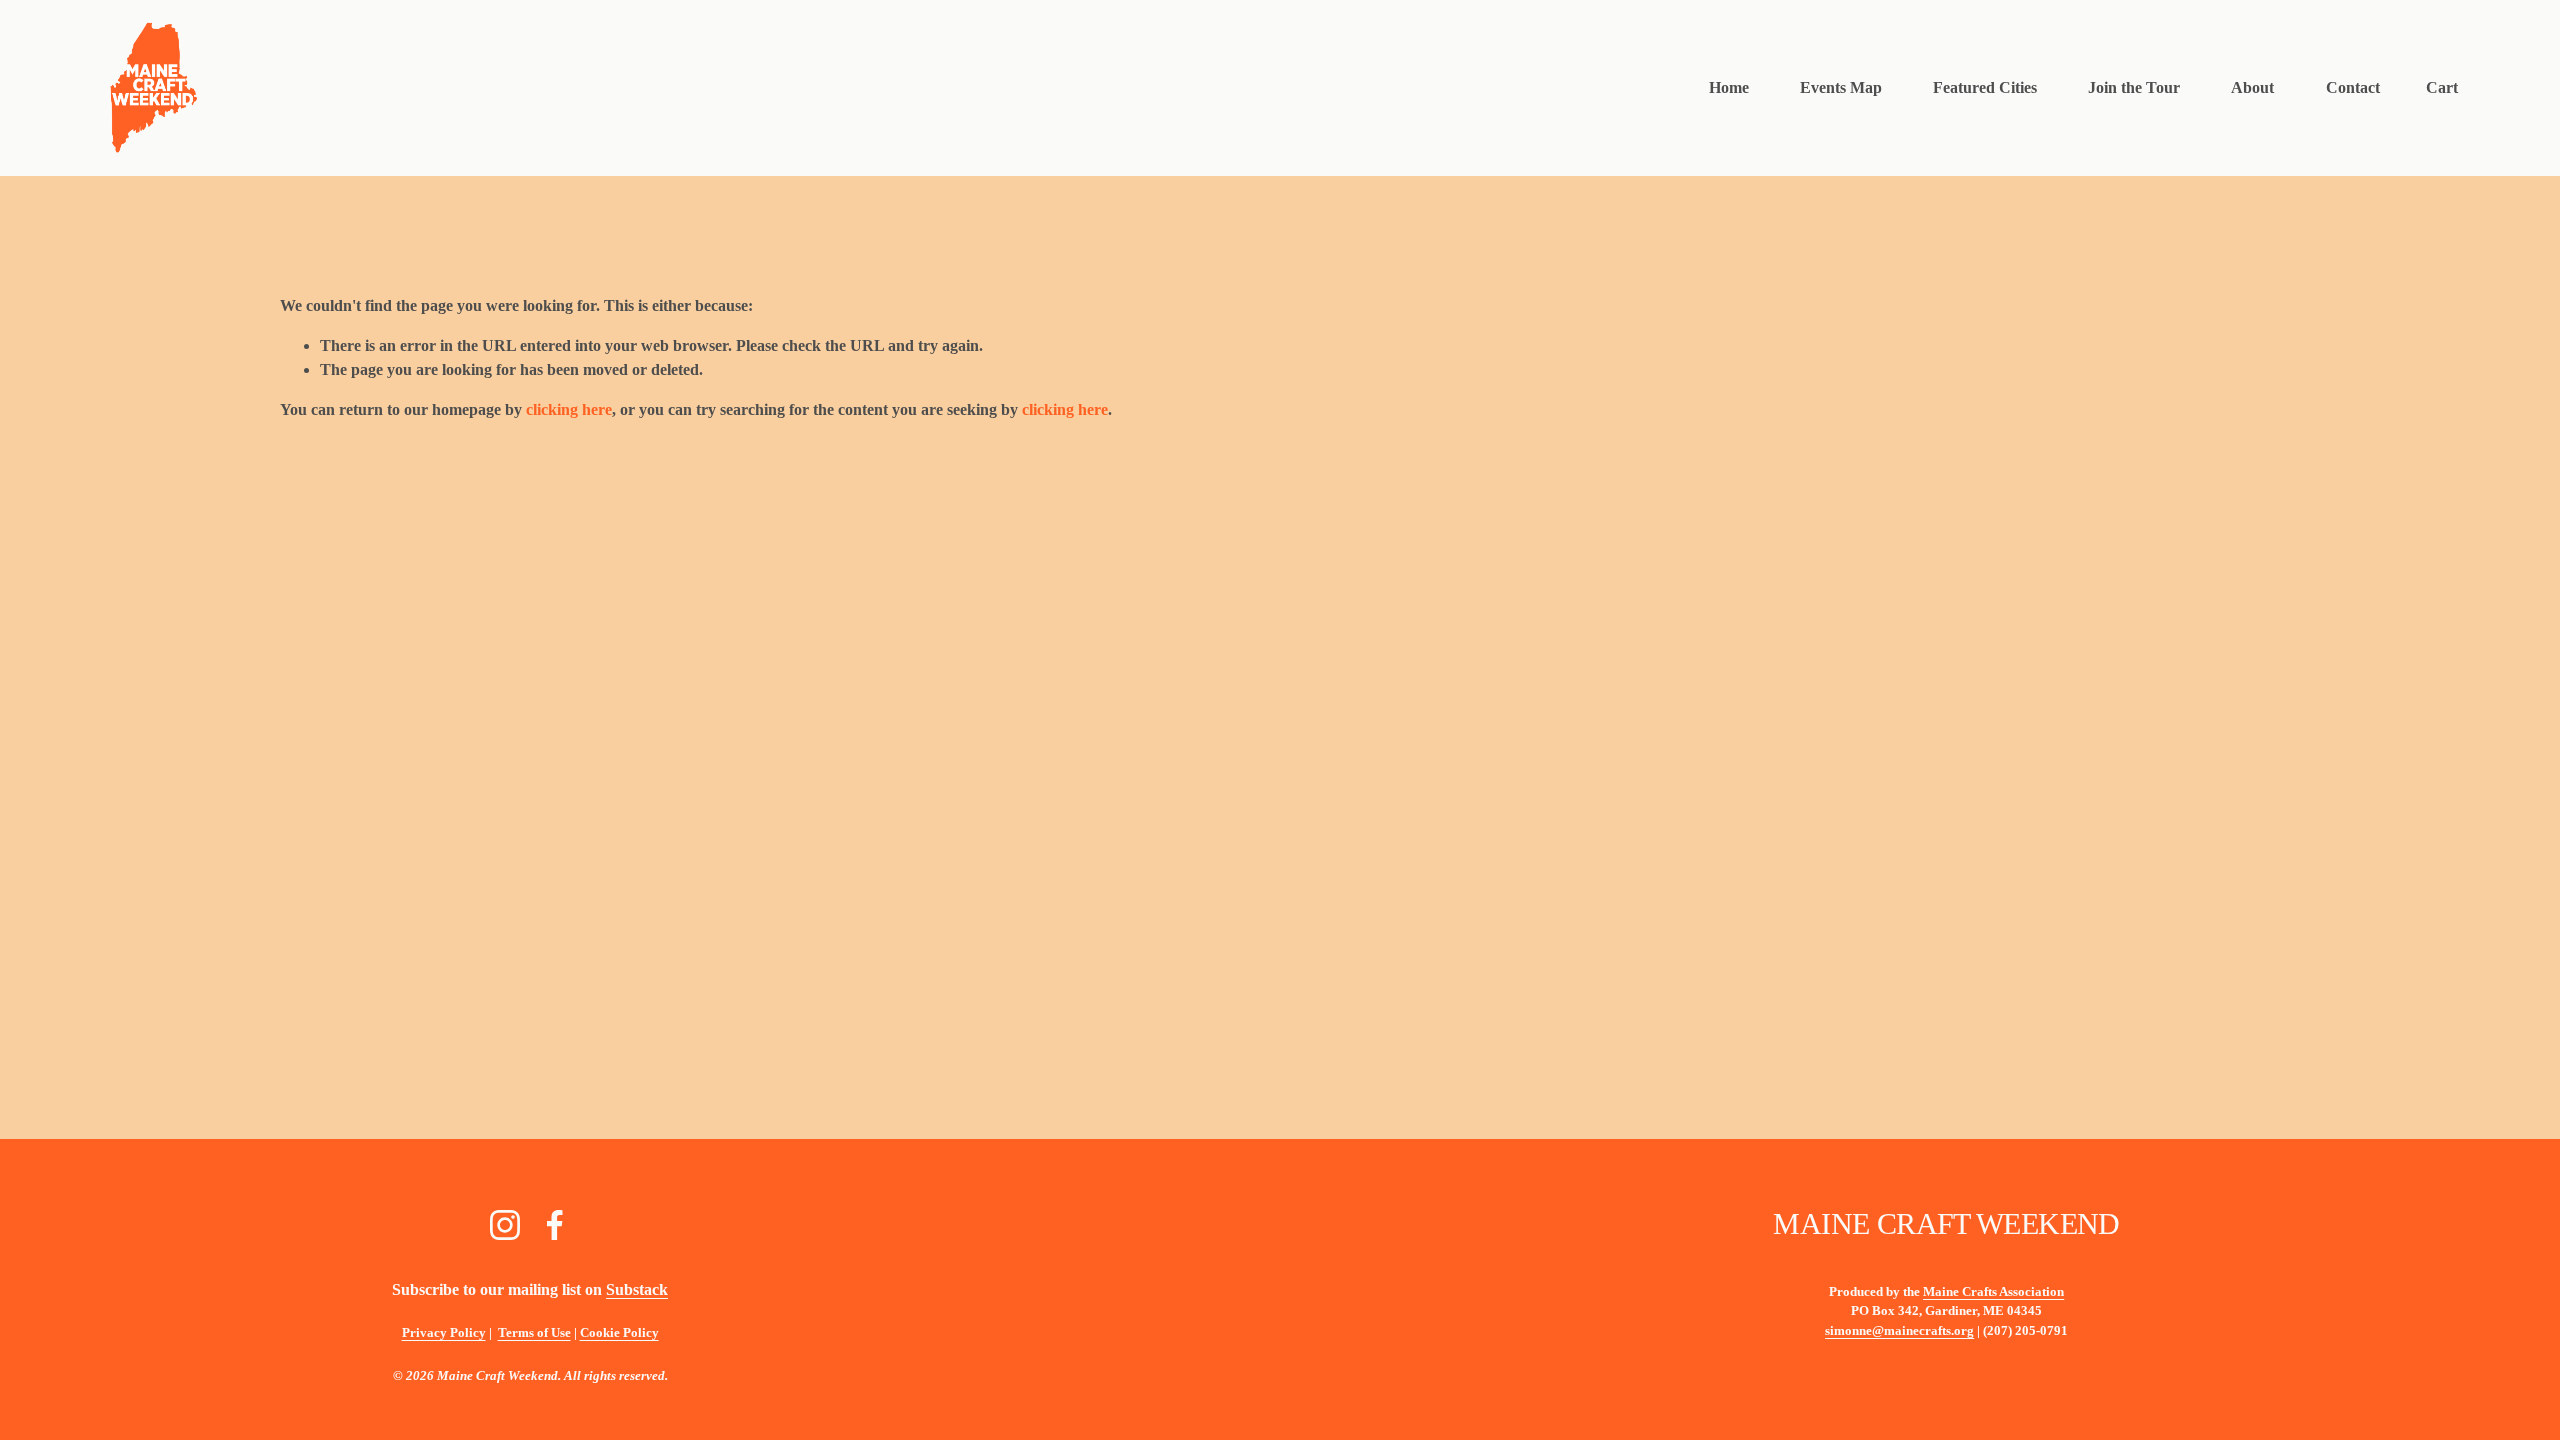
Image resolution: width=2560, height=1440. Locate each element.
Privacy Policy (444, 1332)
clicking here (569, 409)
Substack (637, 1289)
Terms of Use (534, 1332)
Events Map (1841, 87)
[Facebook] (555, 1225)
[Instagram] (505, 1225)
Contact (2353, 87)
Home (1729, 87)
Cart (2442, 87)
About (2252, 87)
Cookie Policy (619, 1332)
